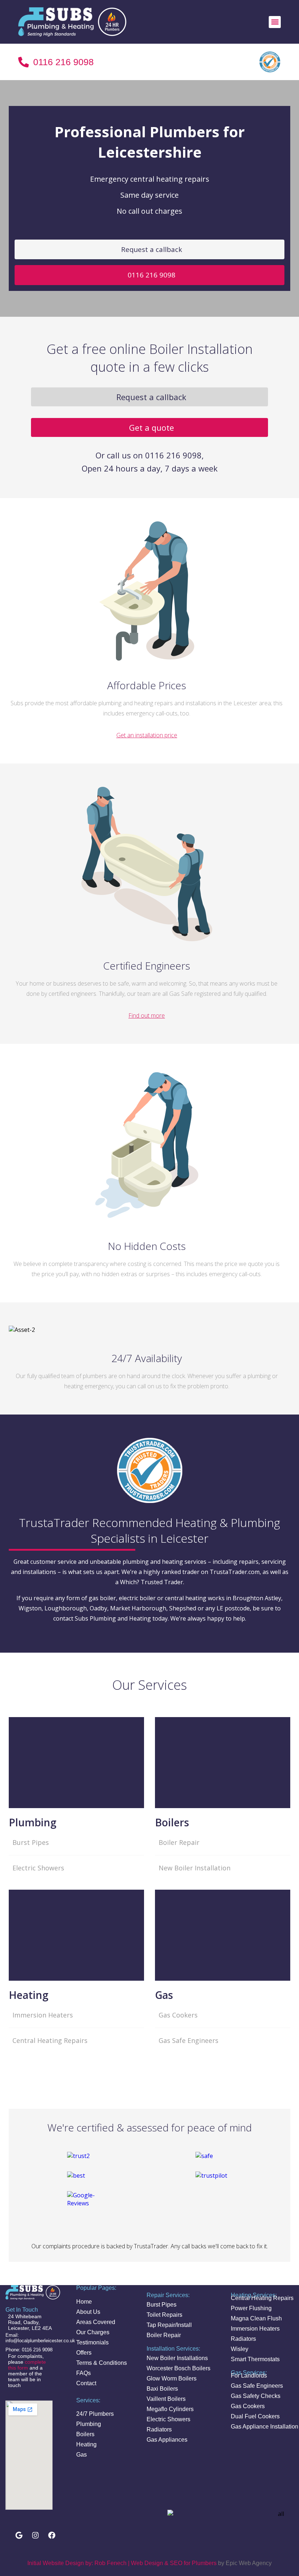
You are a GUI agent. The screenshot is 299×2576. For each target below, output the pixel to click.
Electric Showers (38, 1868)
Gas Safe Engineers (189, 2040)
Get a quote (152, 427)
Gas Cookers (178, 2015)
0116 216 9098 (152, 275)
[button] (275, 22)
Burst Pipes (31, 1842)
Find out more (147, 1015)
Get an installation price (147, 735)
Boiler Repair (179, 1842)
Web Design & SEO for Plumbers (174, 2563)
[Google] (19, 2535)
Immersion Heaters (43, 2015)
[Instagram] (35, 2535)
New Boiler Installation (195, 1868)
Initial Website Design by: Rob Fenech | (78, 2563)
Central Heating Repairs (50, 2040)
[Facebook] (52, 2535)
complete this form (27, 2365)
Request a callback (152, 249)
